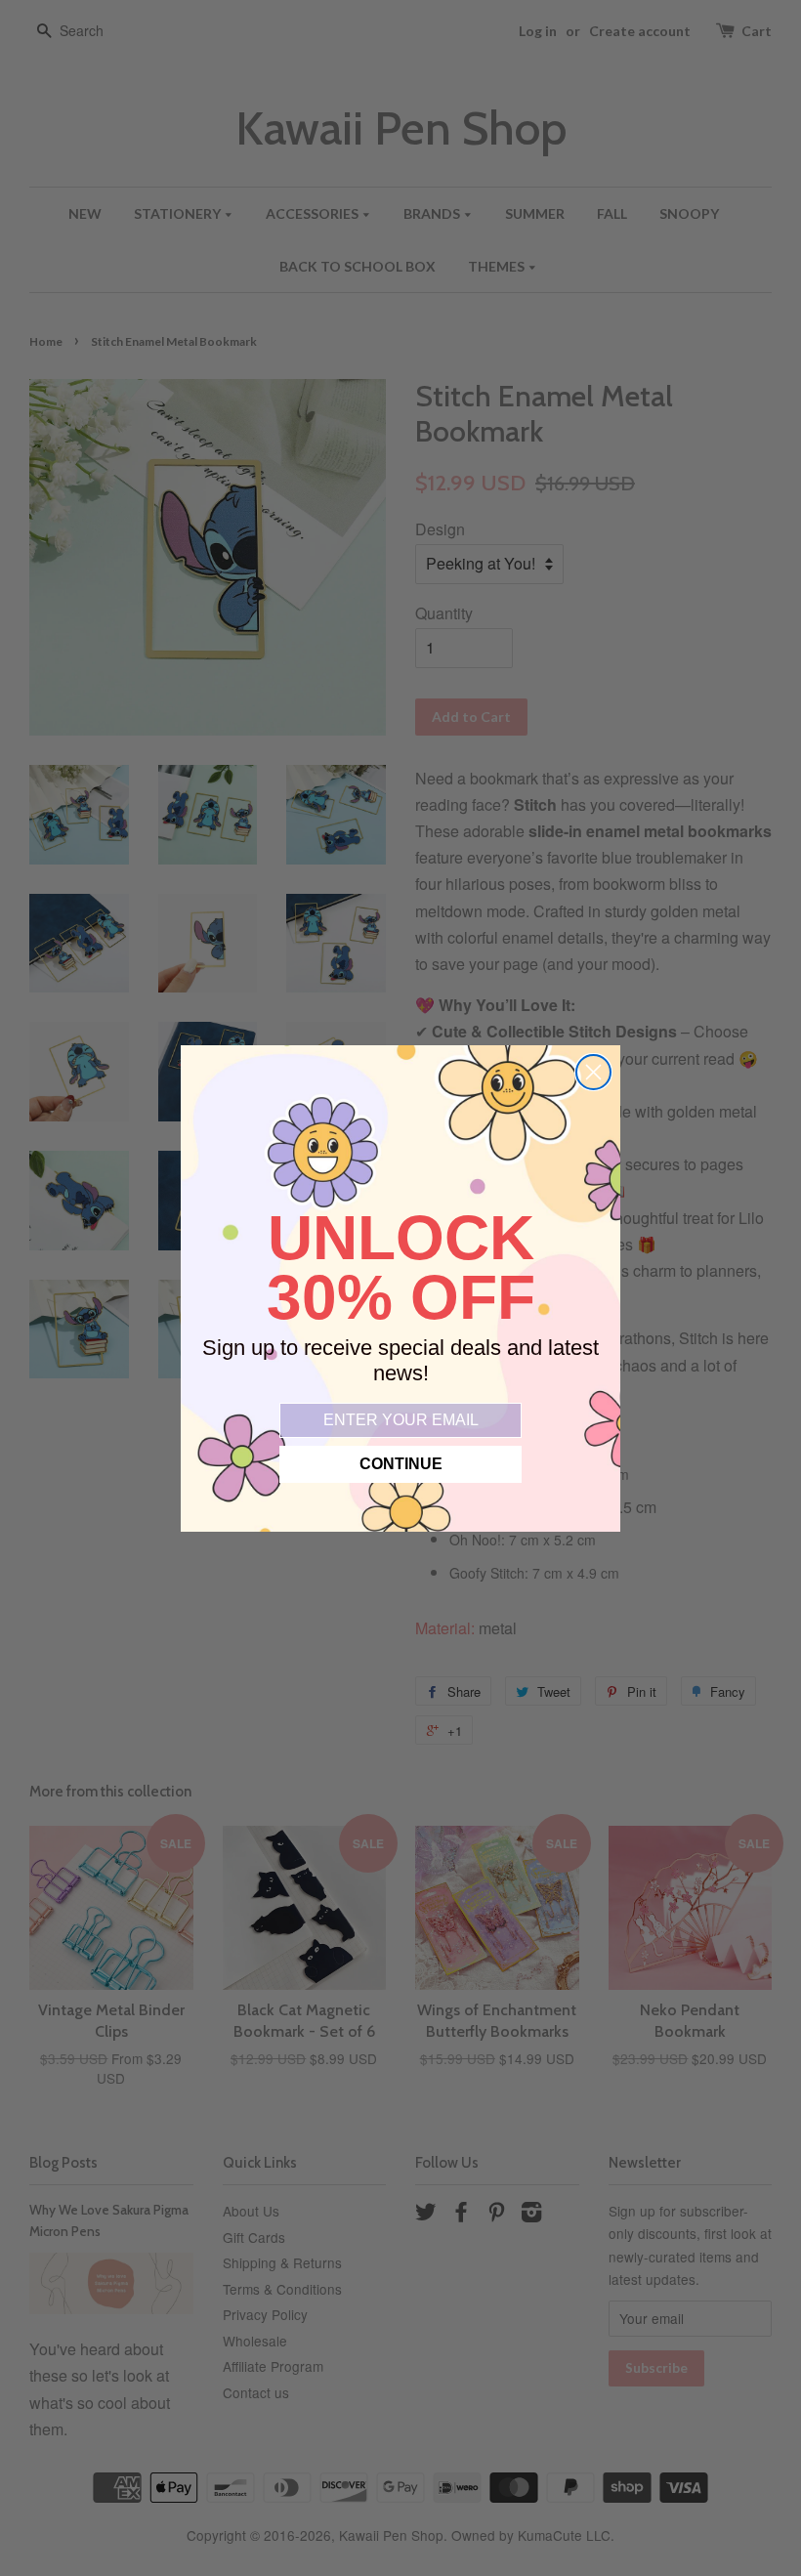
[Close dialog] (593, 1072)
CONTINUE (401, 1464)
